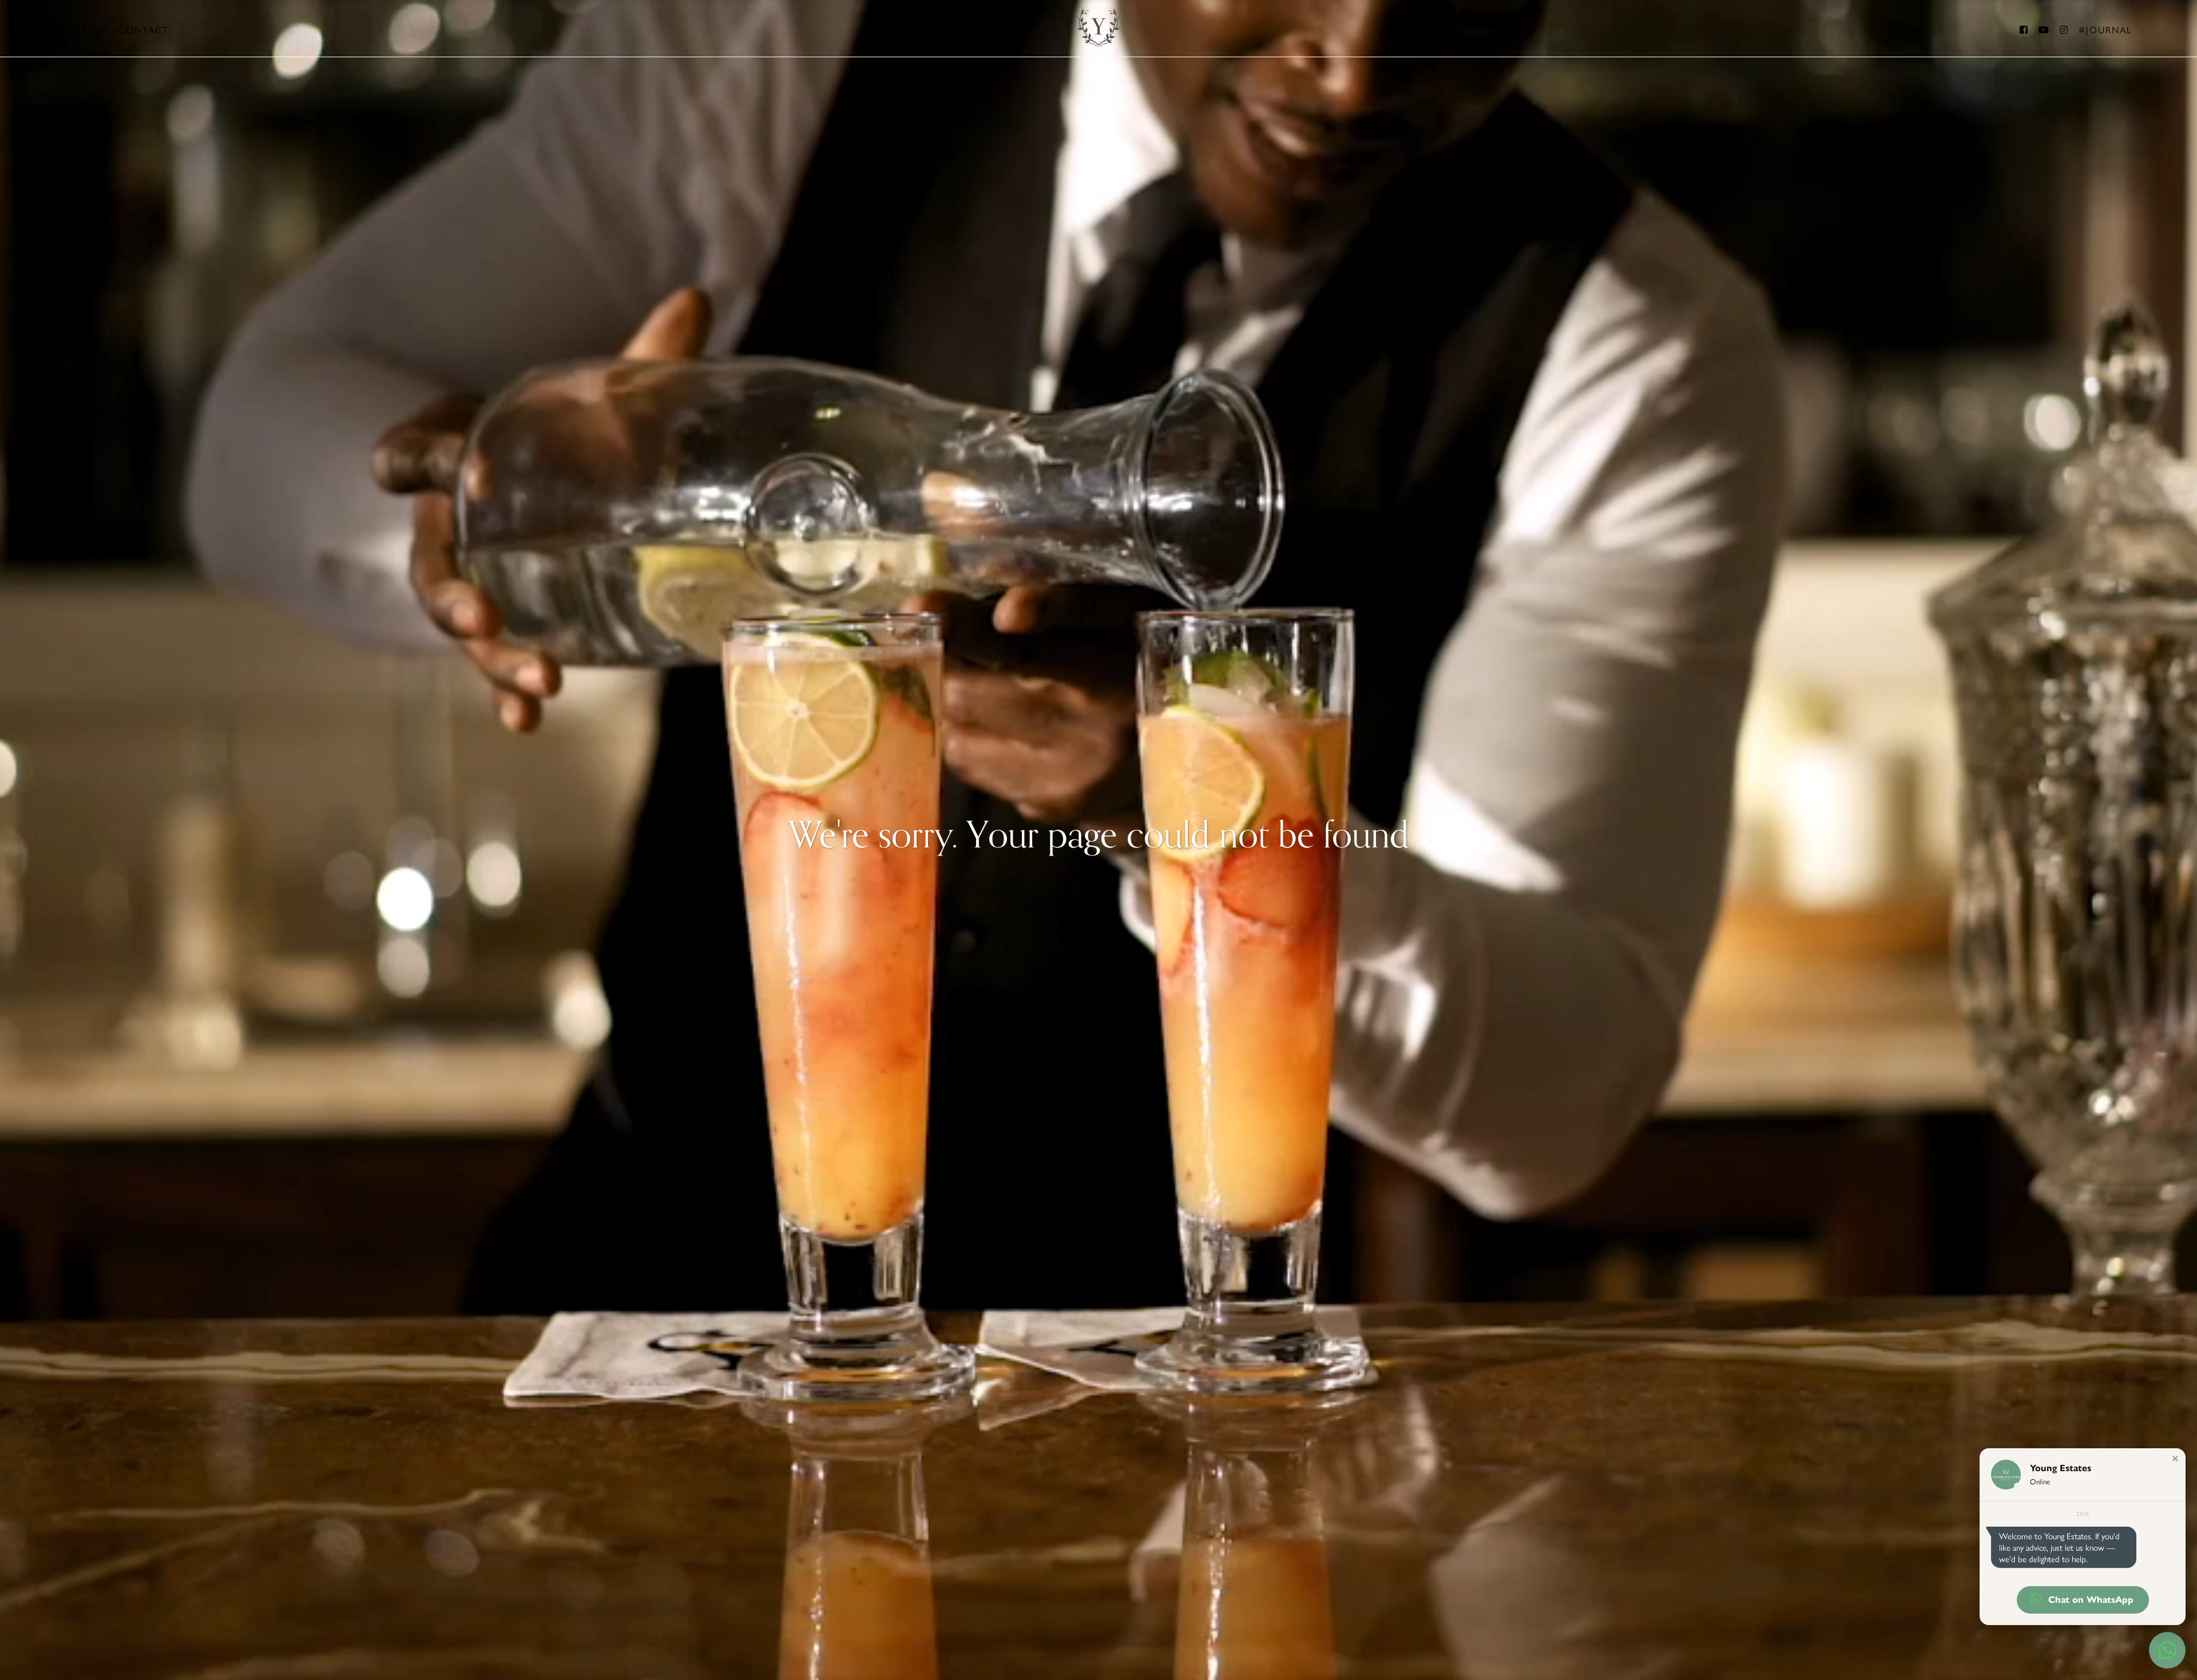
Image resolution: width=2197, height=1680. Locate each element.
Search (88, 29)
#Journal (2105, 29)
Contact (144, 29)
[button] (2175, 1459)
